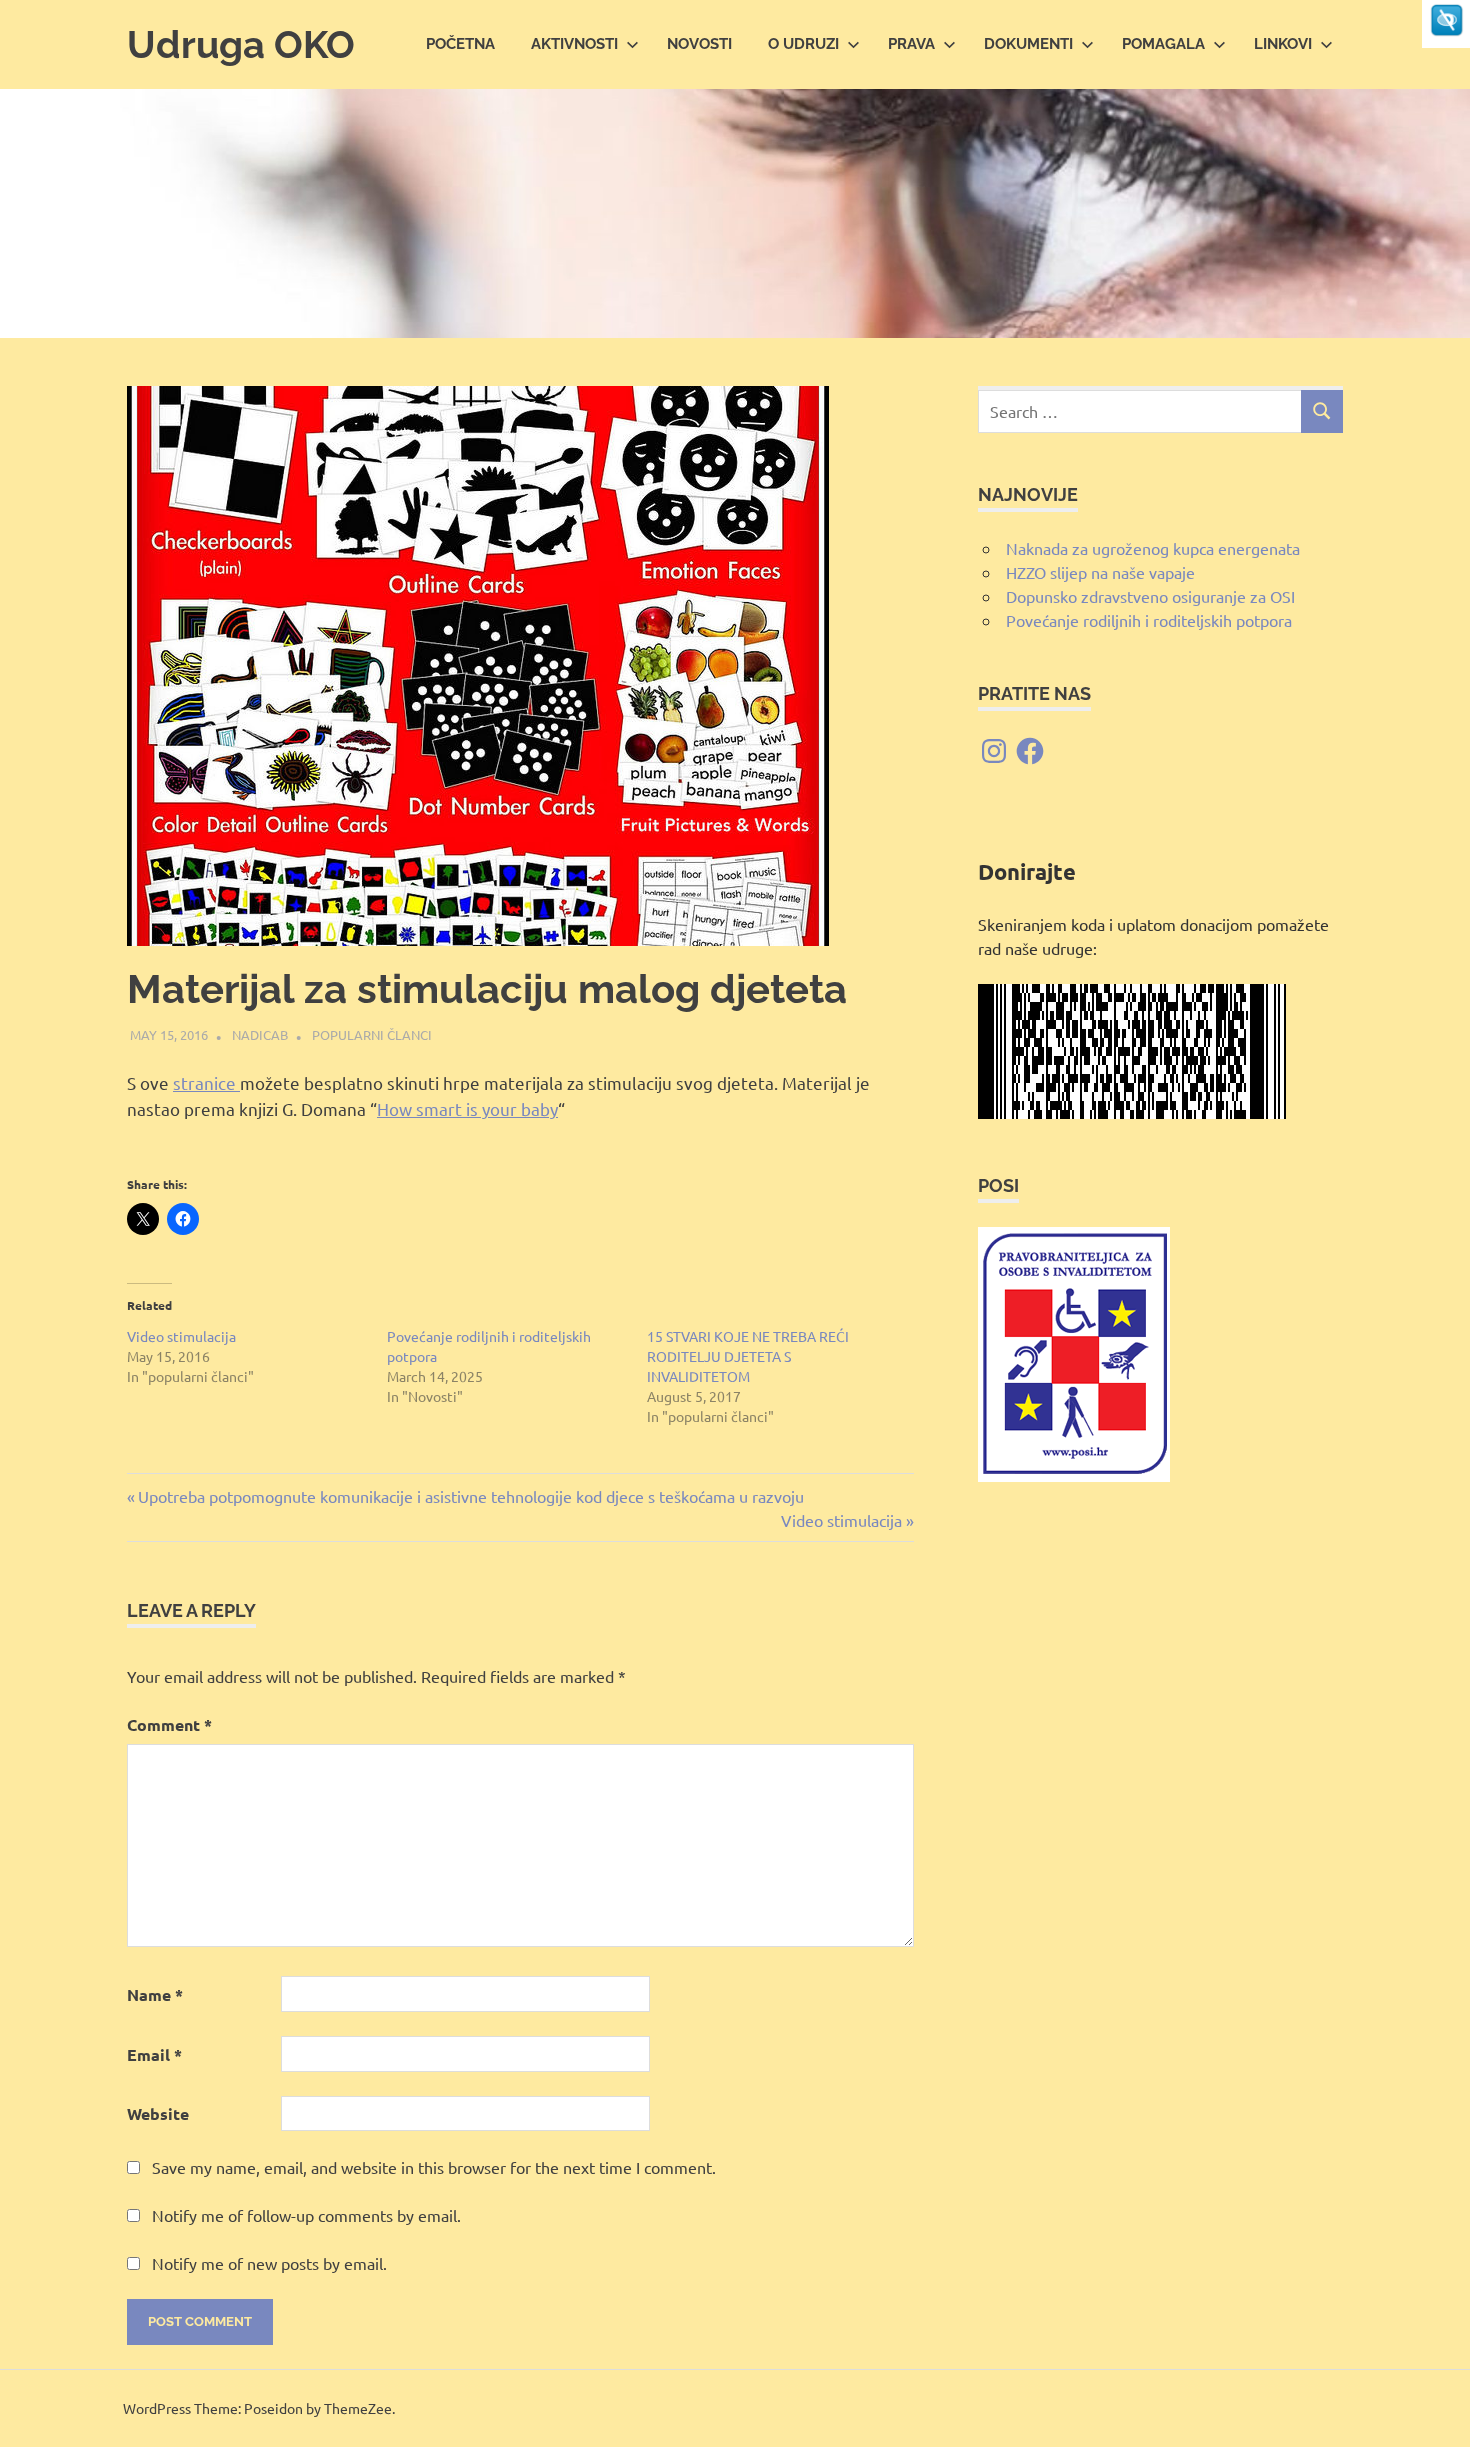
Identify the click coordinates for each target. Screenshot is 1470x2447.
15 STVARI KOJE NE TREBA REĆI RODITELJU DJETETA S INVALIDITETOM (748, 1356)
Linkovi (1283, 44)
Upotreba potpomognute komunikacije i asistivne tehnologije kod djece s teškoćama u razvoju (470, 1496)
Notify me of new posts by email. (269, 2263)
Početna (460, 44)
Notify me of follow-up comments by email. (306, 2215)
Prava (911, 44)
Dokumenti (1028, 44)
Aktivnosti (574, 44)
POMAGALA (1163, 44)
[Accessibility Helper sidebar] (1446, 24)
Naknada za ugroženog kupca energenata (1153, 548)
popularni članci (372, 1034)
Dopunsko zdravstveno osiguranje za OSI (1150, 596)
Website (158, 2113)
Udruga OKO (241, 44)
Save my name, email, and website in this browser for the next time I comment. (434, 2167)
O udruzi (803, 44)
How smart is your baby (467, 1108)
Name (155, 1994)
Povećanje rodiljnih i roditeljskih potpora (1149, 620)
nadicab (260, 1034)
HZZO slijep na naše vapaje (1100, 572)
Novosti (699, 44)
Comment (169, 1724)
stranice (206, 1082)
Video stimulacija (181, 1336)
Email (154, 2054)
